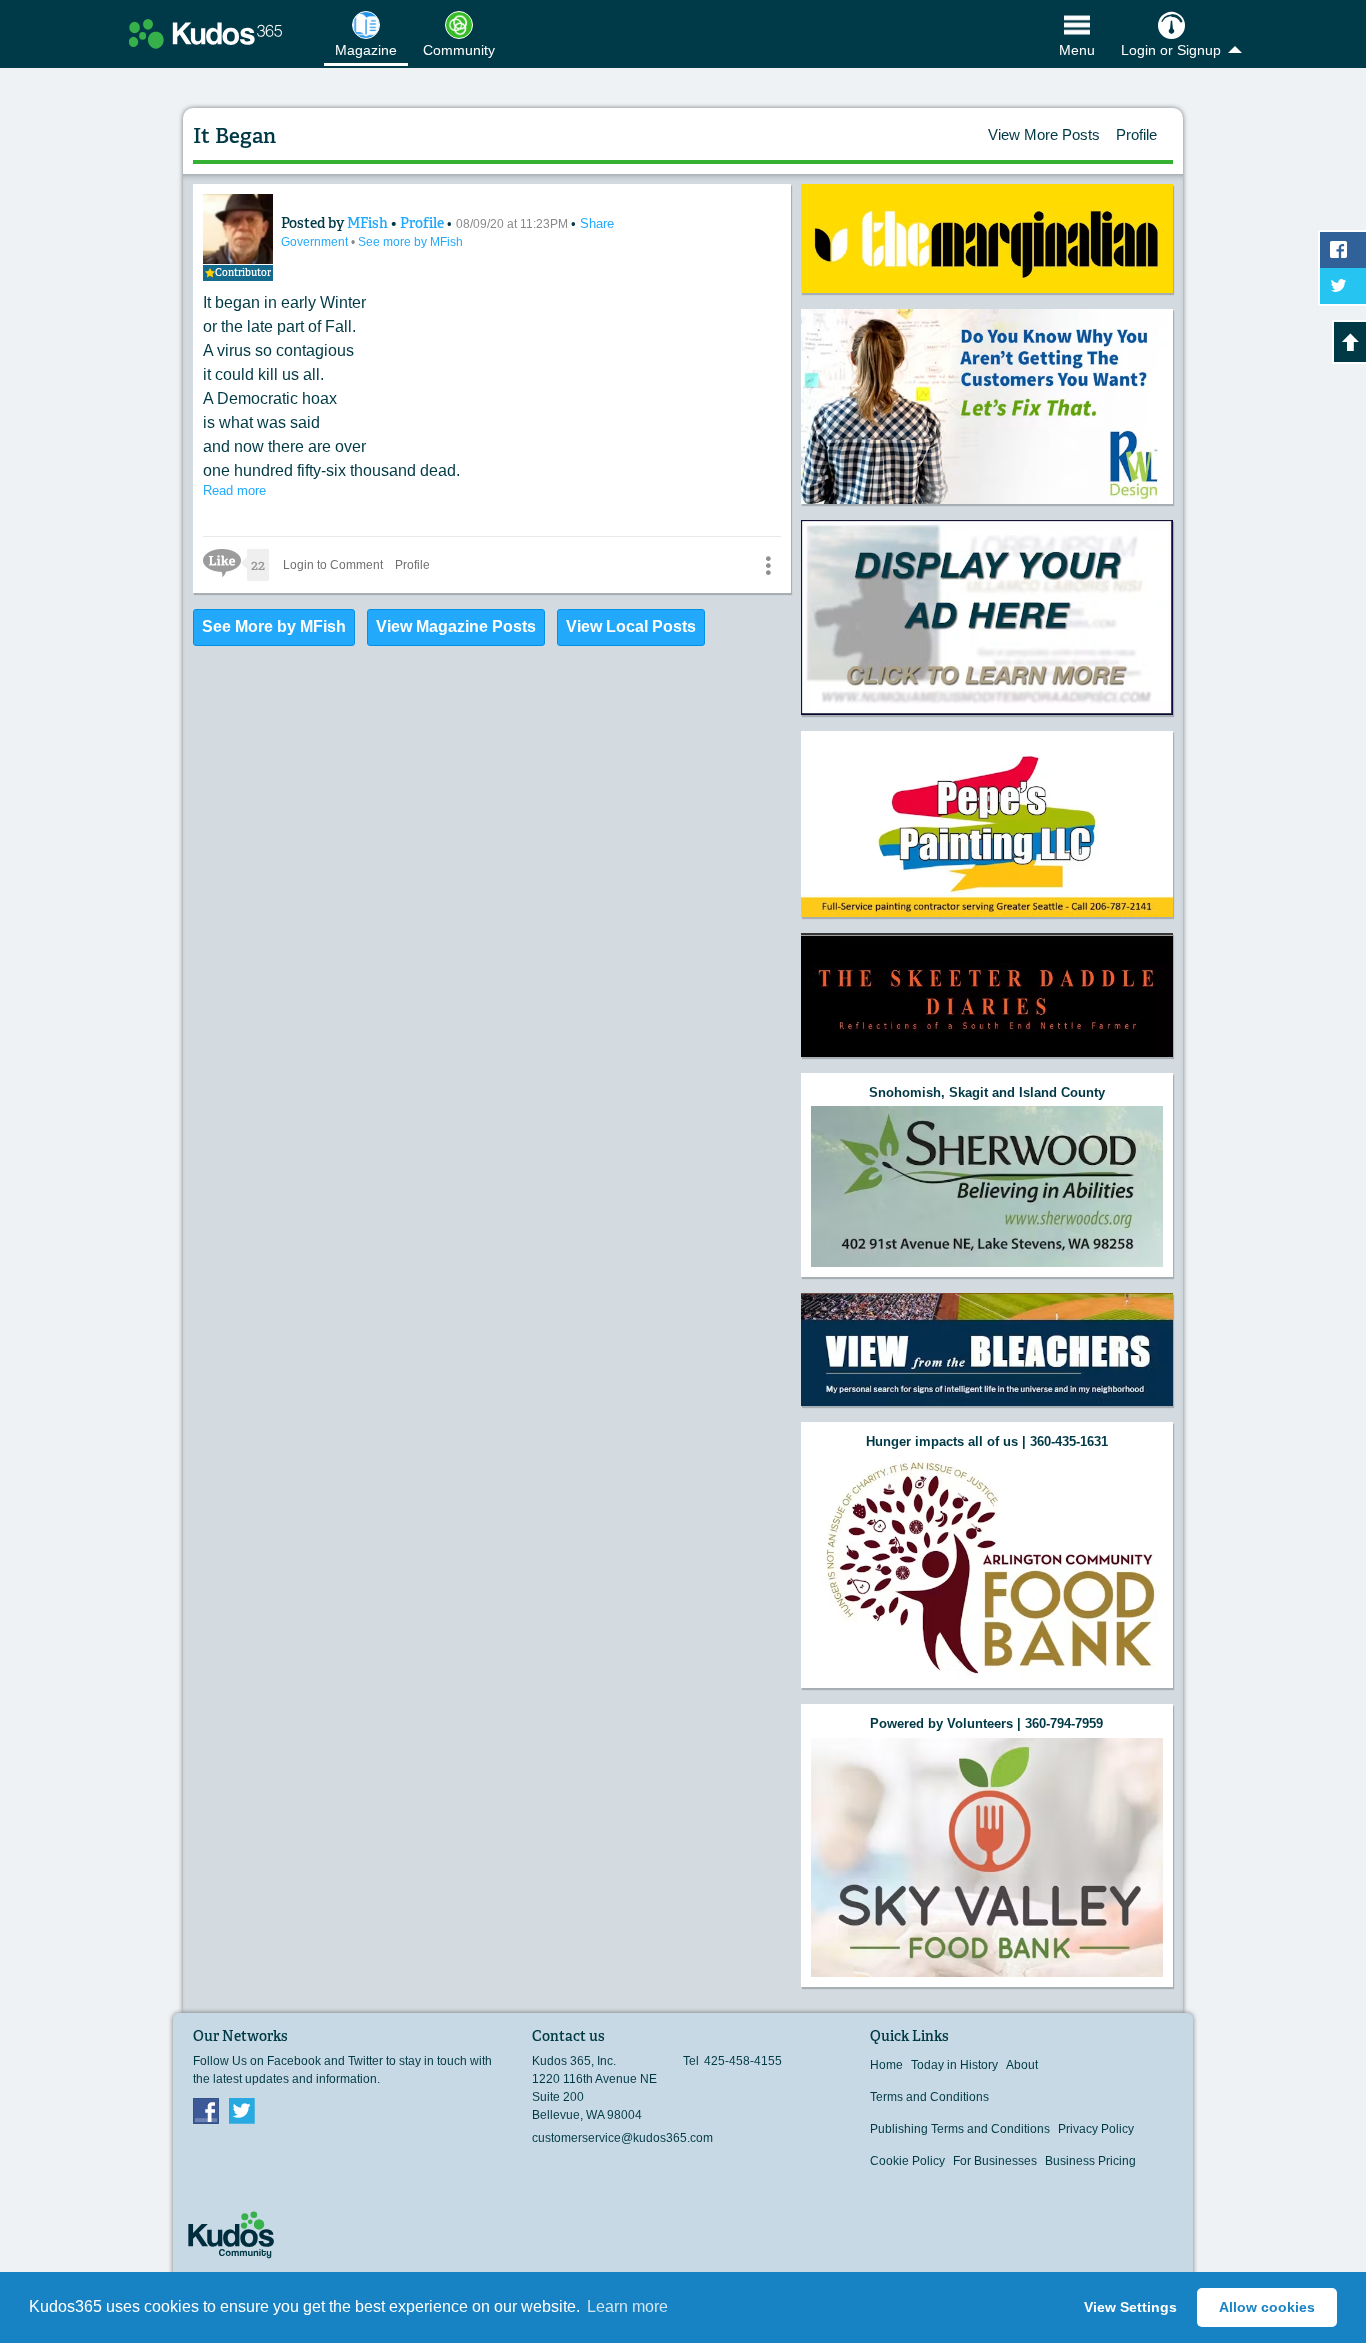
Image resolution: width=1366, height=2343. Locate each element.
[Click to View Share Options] (768, 565)
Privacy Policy (1096, 2129)
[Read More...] (987, 238)
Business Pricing (1090, 2161)
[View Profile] (238, 229)
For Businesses (995, 2161)
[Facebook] (206, 2110)
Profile (1136, 134)
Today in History (954, 2065)
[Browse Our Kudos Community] (205, 34)
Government (316, 242)
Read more (234, 490)
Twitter (242, 2110)
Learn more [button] (627, 2306)
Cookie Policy (907, 2161)
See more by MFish (410, 242)
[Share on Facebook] (1343, 250)
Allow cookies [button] (1267, 2307)
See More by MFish (274, 626)
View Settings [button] (1130, 2307)
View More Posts (1044, 134)
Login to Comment (333, 565)
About (1022, 2065)
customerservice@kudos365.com (622, 2138)
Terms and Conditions (929, 2097)
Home (886, 2065)
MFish (369, 223)
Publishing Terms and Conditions (960, 2129)
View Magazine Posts (456, 626)
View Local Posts (631, 626)
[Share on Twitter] (1343, 286)
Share (597, 223)
